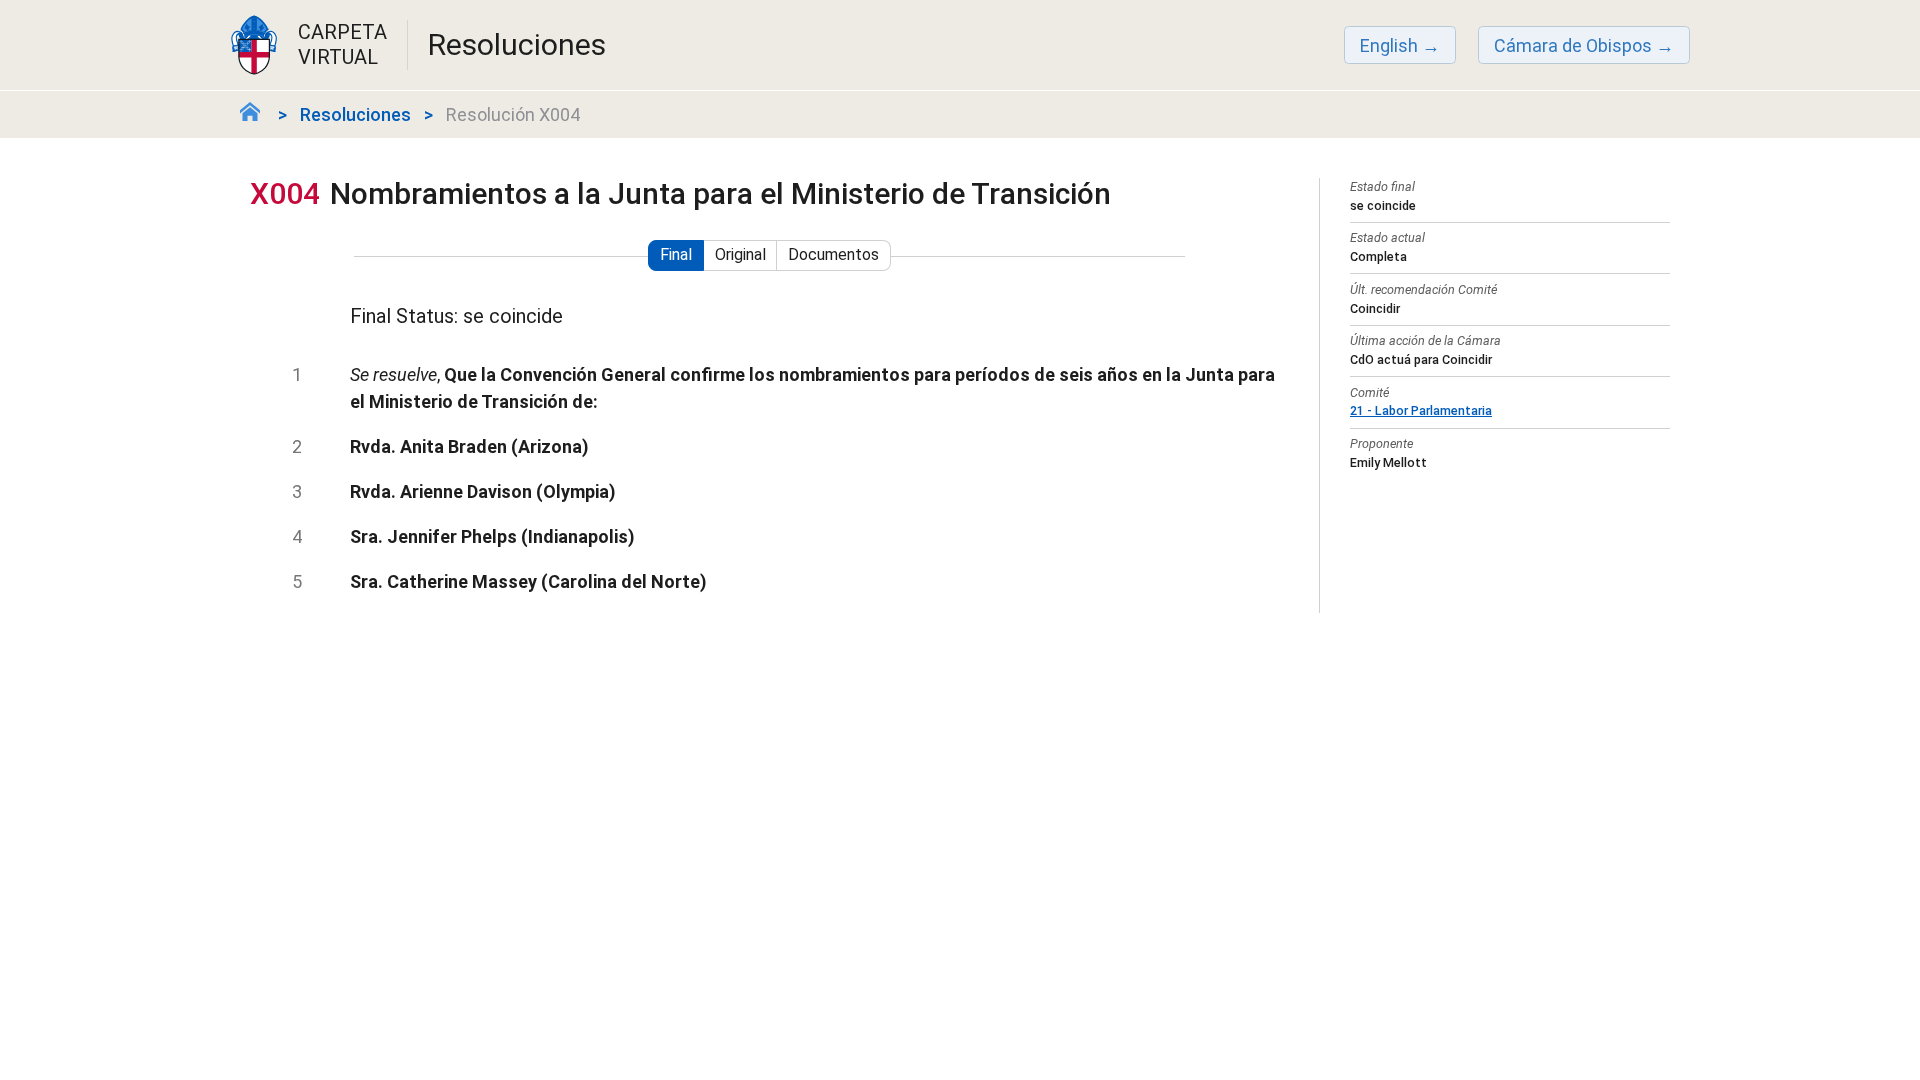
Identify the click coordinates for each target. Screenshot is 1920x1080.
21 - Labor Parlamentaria (1421, 410)
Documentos (833, 254)
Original (740, 254)
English (1389, 45)
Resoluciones (355, 114)
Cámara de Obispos (1573, 45)
